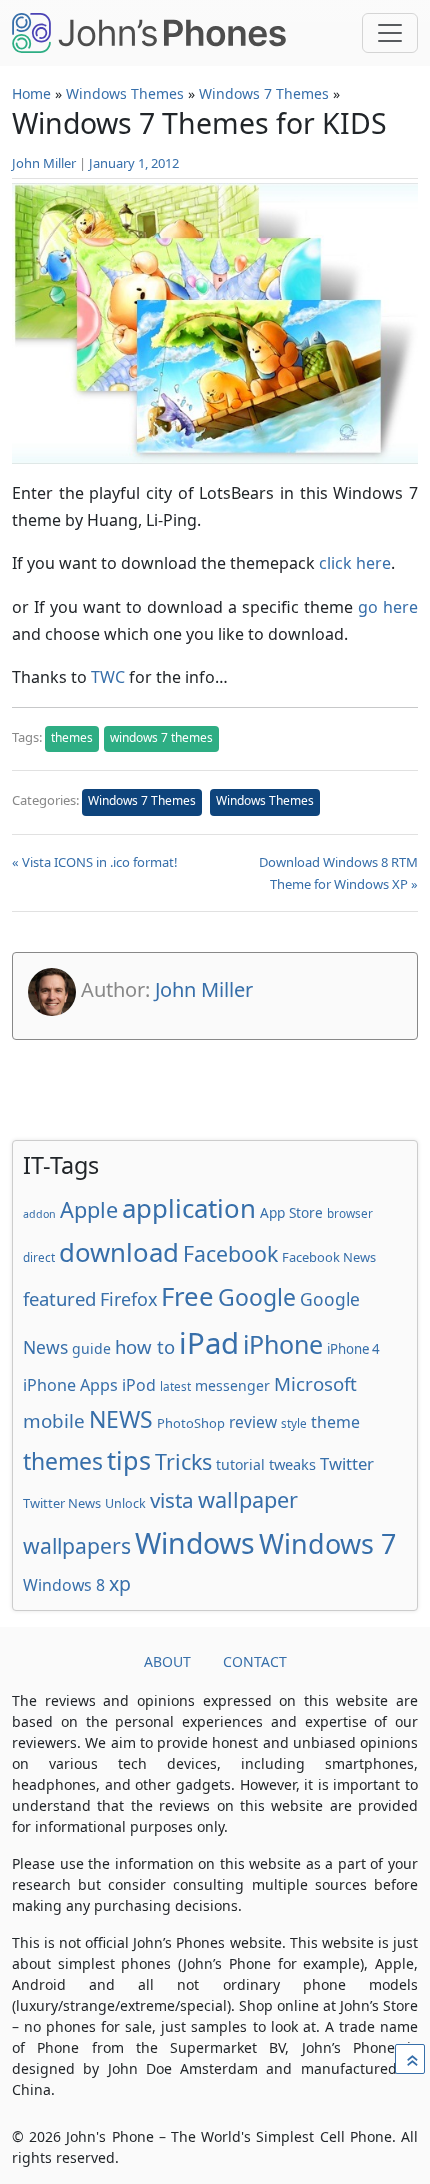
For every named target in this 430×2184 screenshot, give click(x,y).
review (253, 1422)
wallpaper (248, 1499)
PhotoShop (191, 1423)
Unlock (125, 1503)
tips (129, 1460)
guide (91, 1348)
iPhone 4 (353, 1349)
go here (388, 607)
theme (335, 1422)
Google (257, 1297)
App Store (291, 1212)
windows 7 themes (161, 737)
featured (59, 1298)
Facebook (230, 1253)
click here (355, 563)
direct (39, 1257)
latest (175, 1386)
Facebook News (329, 1257)
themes (72, 737)
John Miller (44, 163)
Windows (195, 1543)
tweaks (292, 1464)
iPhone (283, 1344)
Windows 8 (64, 1585)
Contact (255, 1661)
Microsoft (315, 1383)
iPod (139, 1385)
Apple (89, 1209)
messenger (232, 1385)
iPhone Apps (70, 1385)
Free (187, 1296)
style (294, 1423)
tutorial (240, 1464)
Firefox (128, 1299)
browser (350, 1213)
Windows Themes (125, 93)
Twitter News (62, 1503)
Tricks (183, 1461)
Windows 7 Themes (264, 93)
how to (145, 1346)
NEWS (121, 1419)
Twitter (347, 1463)
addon (39, 1214)
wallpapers (77, 1545)
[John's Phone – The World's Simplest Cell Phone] (149, 33)
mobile (54, 1421)
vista (172, 1500)
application (189, 1208)
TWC (108, 677)
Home (31, 93)
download (119, 1252)
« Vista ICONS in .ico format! (95, 862)
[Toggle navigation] (390, 33)
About (167, 1661)
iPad (209, 1343)
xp (120, 1583)
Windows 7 (327, 1543)
